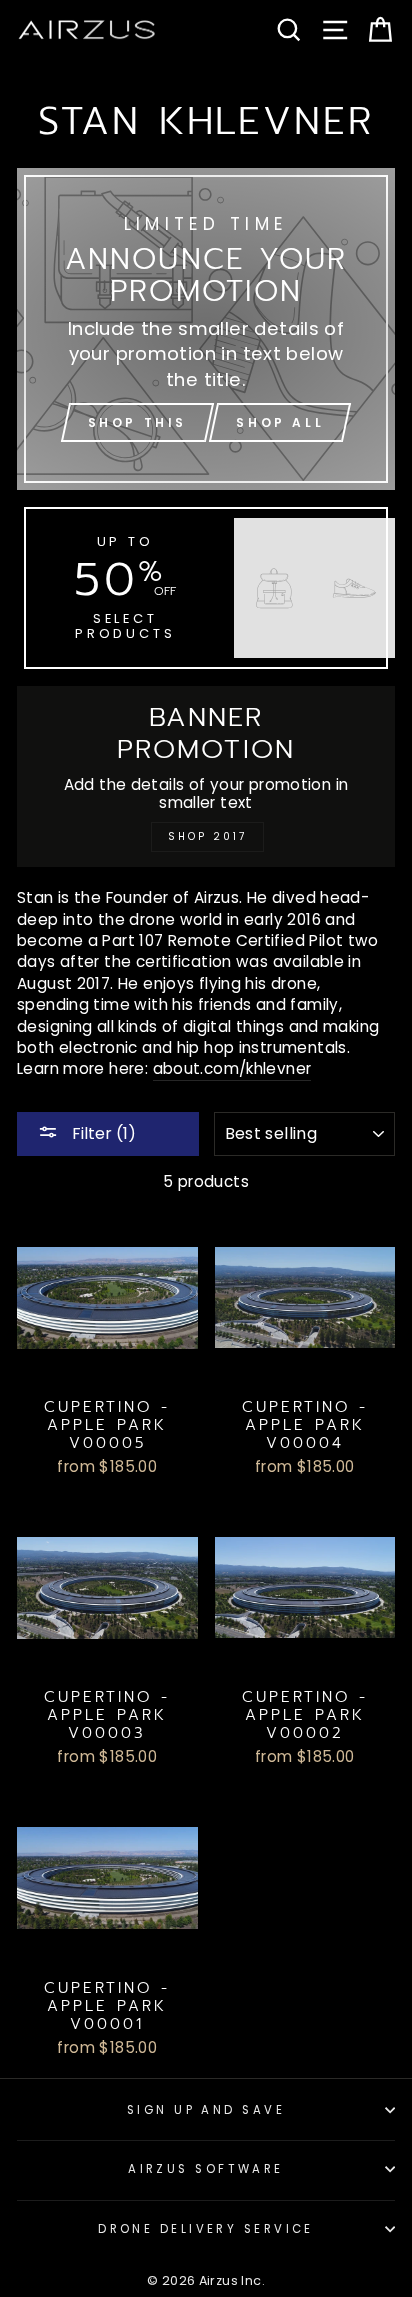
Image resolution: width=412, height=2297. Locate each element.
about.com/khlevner (232, 1068)
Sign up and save (206, 2110)
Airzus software (206, 2169)
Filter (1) (102, 1133)
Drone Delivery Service (206, 2229)
